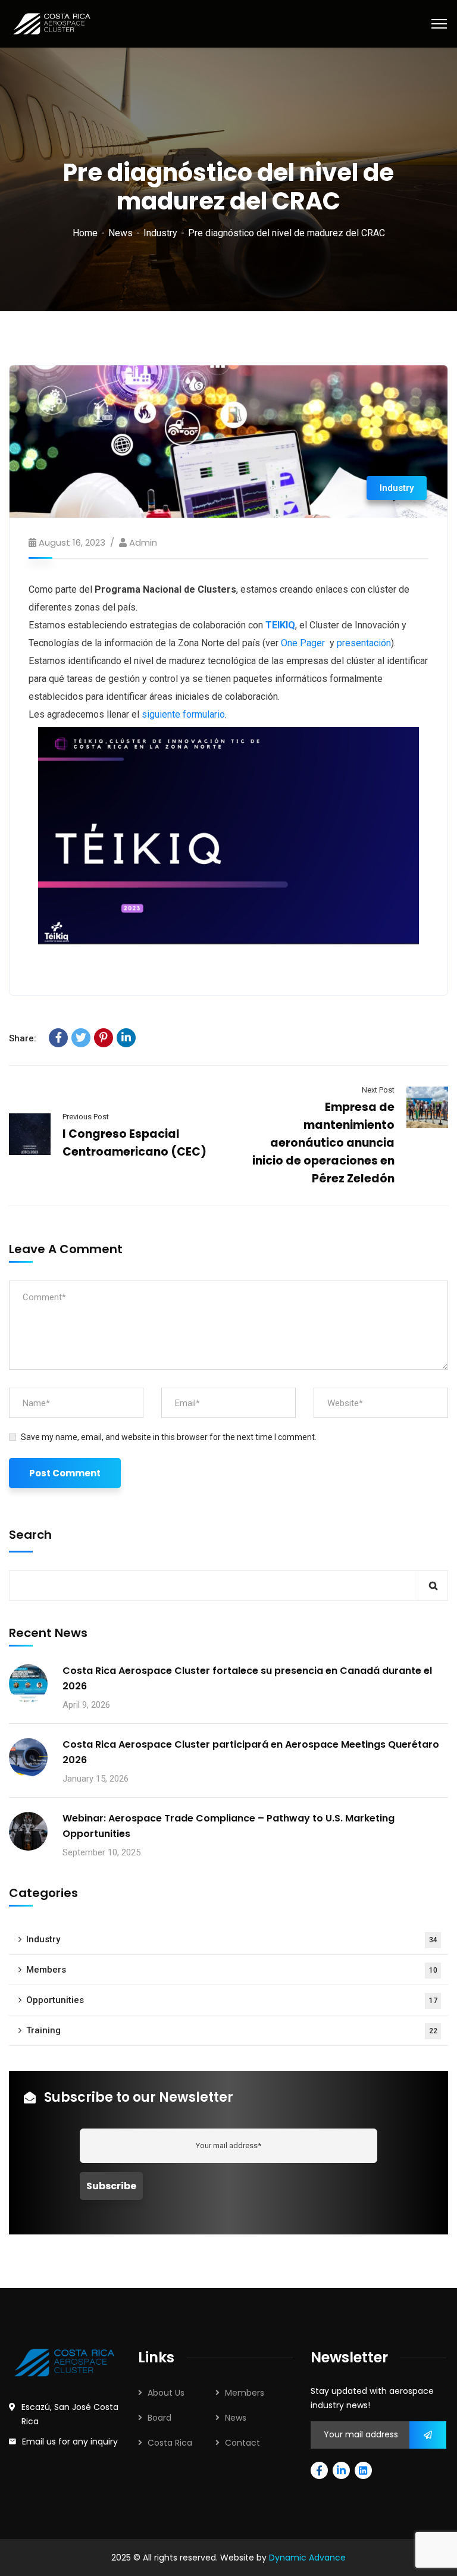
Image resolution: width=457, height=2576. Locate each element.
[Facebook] (58, 1038)
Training (232, 2030)
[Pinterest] (104, 1038)
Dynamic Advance (307, 2558)
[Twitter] (81, 1038)
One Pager (303, 643)
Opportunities (232, 2000)
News (120, 233)
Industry (160, 233)
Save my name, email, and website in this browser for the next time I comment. (169, 1437)
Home (85, 233)
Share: (23, 1038)
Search (30, 1535)
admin (143, 542)
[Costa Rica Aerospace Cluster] (52, 23)
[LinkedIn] (126, 1038)
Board (159, 2418)
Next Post (378, 1090)
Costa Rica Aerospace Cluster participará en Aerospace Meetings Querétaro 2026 (251, 1752)
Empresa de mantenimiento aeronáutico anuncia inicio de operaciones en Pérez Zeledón (323, 1143)
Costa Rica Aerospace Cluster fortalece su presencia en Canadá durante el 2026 (247, 1678)
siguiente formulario (183, 714)
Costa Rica (170, 2443)
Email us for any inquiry (70, 2442)
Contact (242, 2443)
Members (232, 1970)
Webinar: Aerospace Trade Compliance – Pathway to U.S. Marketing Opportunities (228, 1826)
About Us (166, 2393)
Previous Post (86, 1117)
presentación (364, 643)
